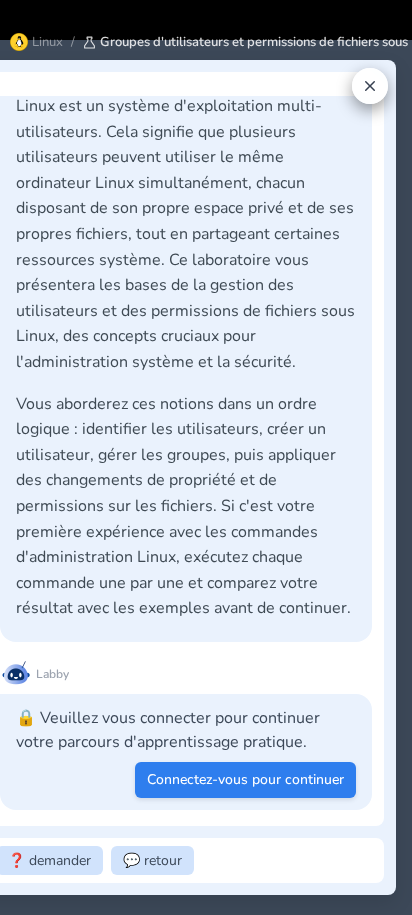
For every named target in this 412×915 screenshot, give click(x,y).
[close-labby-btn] (370, 86)
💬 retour (152, 860)
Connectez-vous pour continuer (245, 779)
